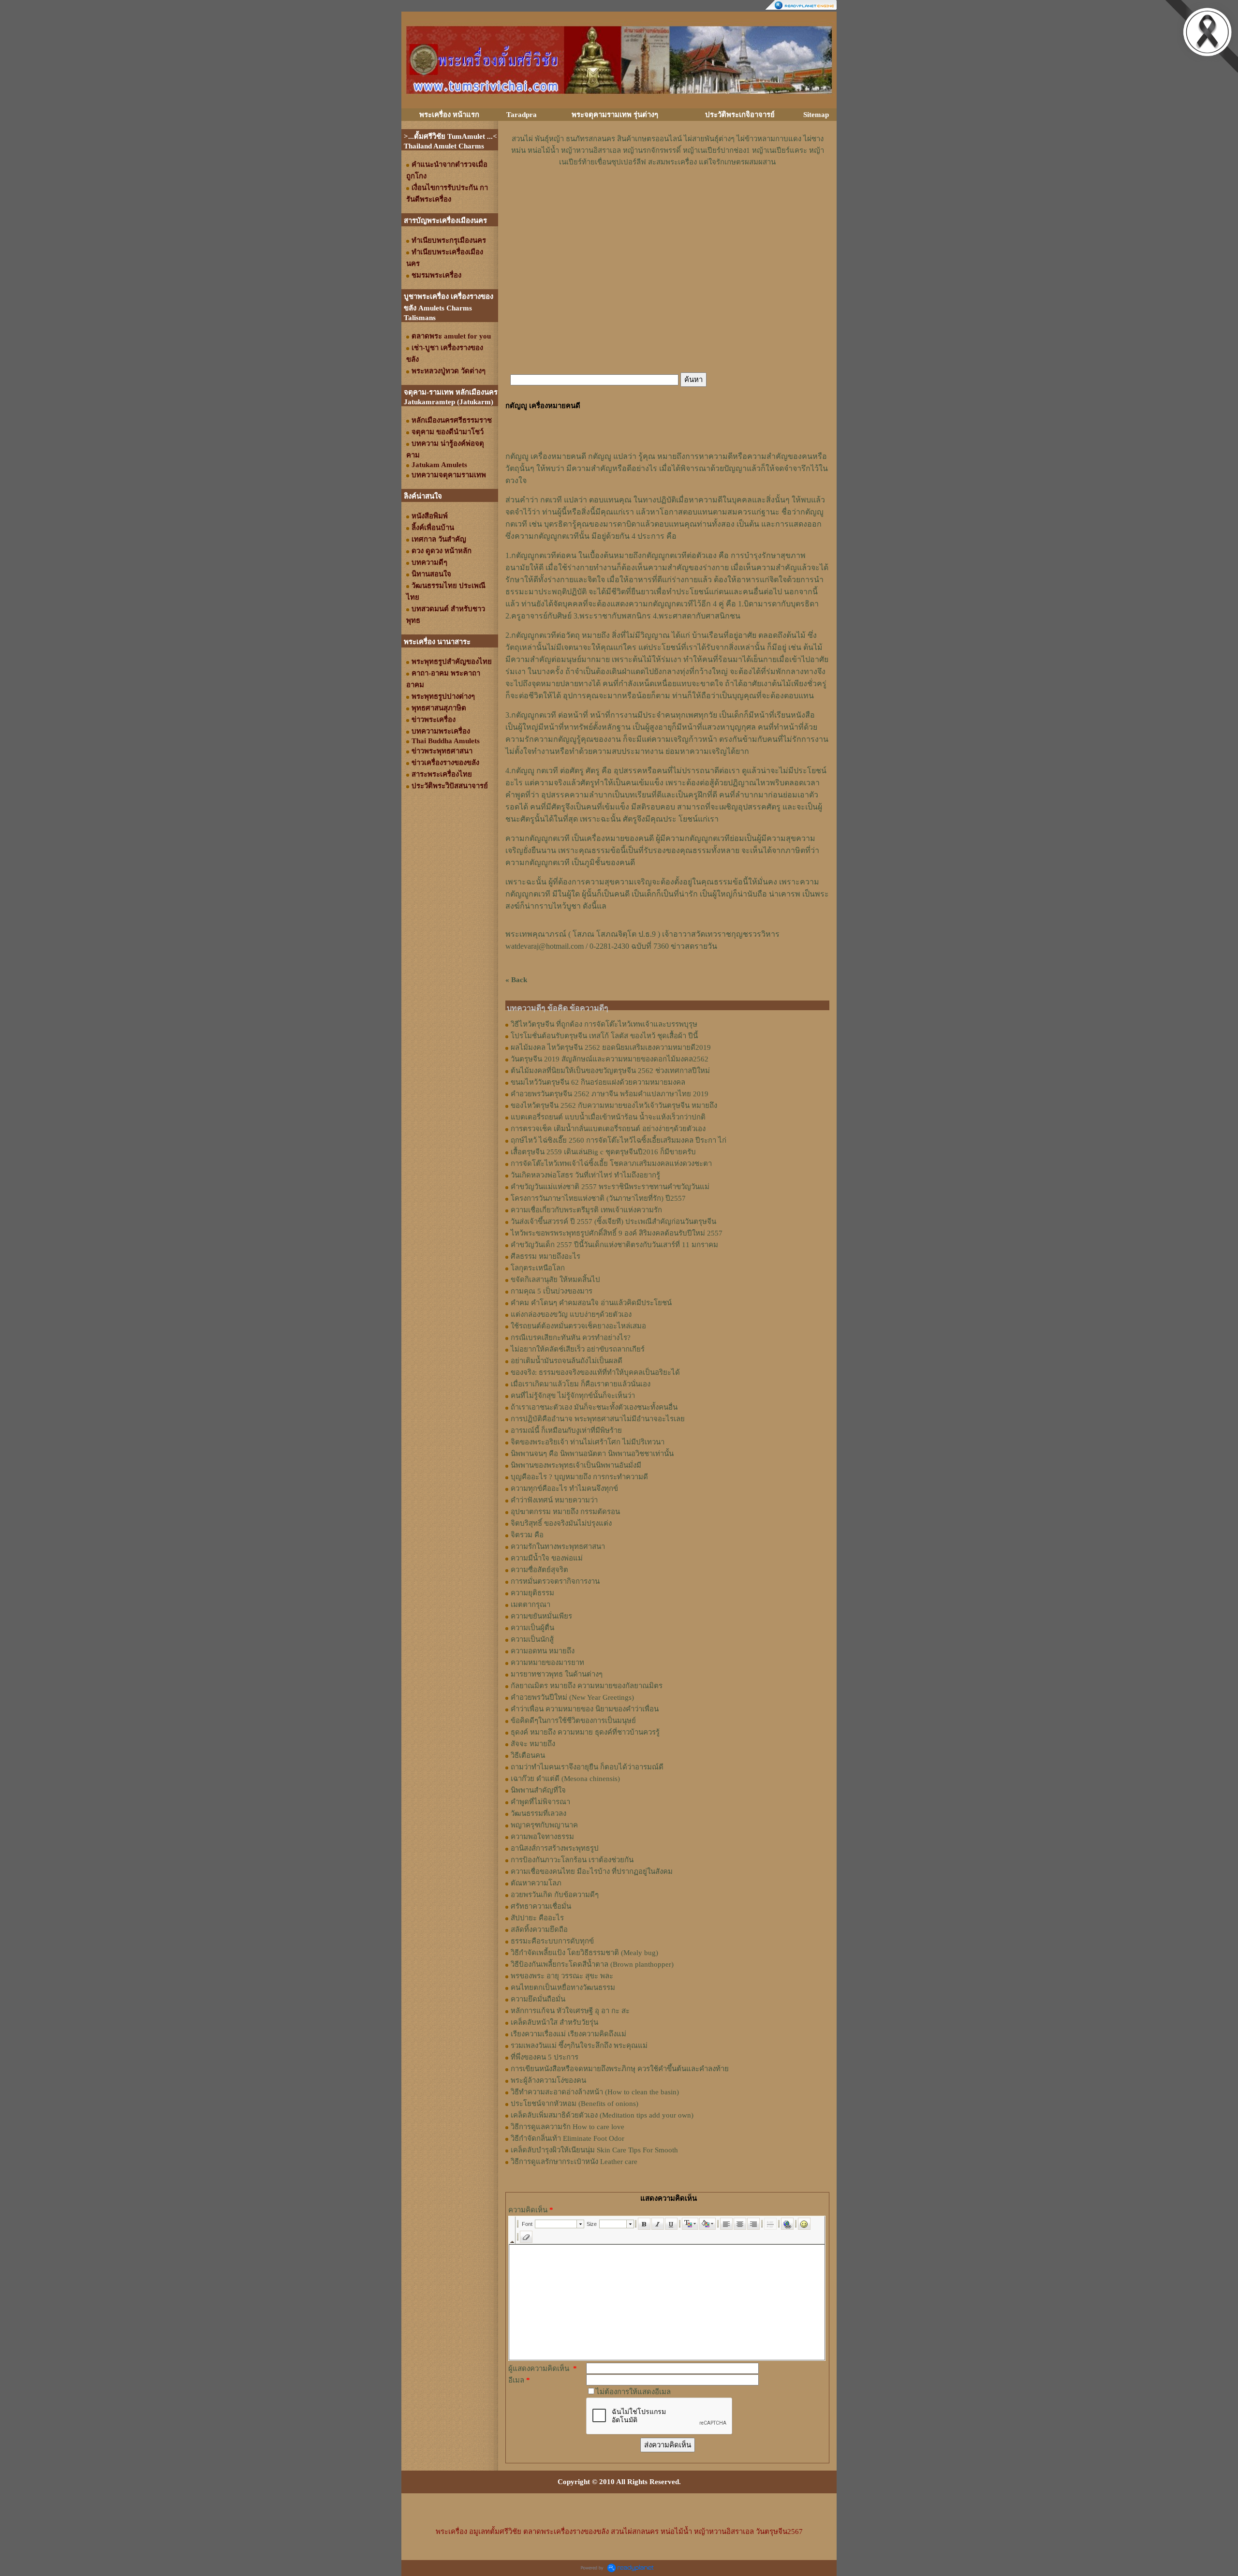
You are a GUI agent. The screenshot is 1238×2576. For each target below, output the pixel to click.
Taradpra (522, 115)
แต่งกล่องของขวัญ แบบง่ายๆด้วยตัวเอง (571, 1314)
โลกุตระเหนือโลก (538, 1268)
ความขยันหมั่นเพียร (541, 1616)
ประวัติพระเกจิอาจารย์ (740, 115)
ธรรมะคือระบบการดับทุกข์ (552, 1941)
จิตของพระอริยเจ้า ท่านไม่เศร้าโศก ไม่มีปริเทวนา (588, 1442)
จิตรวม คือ (527, 1535)
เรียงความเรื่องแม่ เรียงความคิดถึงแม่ (568, 2034)
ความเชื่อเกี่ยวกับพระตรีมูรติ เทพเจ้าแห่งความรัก (586, 1210)
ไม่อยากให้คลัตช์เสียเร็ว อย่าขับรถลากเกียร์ (578, 1349)
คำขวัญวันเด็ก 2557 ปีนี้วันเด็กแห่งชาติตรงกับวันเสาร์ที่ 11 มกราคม (614, 1245)
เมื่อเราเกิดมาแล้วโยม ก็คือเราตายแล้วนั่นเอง (581, 1384)
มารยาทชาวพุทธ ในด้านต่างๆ (557, 1674)
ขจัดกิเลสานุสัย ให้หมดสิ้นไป (555, 1280)
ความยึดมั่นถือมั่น (538, 1999)
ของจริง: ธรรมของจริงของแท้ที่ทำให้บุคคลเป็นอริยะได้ (595, 1372)
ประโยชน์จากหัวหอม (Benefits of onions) (575, 2104)
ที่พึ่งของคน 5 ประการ (545, 2057)
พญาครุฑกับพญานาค (544, 1825)
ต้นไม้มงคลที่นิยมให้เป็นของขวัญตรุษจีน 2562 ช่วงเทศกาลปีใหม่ (610, 1071)
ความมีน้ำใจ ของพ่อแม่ (547, 1558)
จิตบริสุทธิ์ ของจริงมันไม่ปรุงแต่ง (561, 1523)
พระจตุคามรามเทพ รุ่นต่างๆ (615, 115)
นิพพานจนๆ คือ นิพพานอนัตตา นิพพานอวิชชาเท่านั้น (592, 1454)
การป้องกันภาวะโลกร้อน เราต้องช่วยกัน (572, 1860)
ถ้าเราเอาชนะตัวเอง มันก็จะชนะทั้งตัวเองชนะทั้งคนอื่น (594, 1407)
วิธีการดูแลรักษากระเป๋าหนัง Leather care (574, 2162)
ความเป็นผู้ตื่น (532, 1628)
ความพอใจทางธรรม (542, 1837)
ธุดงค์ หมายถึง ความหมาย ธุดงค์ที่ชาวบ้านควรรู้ (585, 1732)
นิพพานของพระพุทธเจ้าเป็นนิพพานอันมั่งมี (576, 1465)
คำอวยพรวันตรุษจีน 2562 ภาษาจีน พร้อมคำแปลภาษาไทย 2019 (610, 1094)
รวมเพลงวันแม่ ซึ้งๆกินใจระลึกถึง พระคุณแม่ (579, 2046)
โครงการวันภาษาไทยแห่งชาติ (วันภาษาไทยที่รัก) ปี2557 (598, 1198)
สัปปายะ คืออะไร (537, 1918)
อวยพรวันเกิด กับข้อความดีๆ (555, 1895)
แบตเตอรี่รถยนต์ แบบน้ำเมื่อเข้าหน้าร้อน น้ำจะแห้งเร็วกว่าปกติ (608, 1117)
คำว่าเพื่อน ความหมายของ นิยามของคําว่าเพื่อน (585, 1709)
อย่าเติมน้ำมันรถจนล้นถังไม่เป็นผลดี (567, 1361)
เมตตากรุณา (531, 1604)
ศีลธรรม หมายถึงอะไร (545, 1256)
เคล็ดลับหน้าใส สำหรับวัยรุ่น (554, 2022)
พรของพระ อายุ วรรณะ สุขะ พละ (562, 1976)
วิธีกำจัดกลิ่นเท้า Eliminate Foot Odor (567, 2138)
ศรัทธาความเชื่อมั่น (541, 1906)
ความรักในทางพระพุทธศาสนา (558, 1546)
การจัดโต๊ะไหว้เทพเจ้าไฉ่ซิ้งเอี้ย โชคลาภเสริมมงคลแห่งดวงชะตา (611, 1163)
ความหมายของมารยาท (547, 1663)
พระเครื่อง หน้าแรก (449, 115)
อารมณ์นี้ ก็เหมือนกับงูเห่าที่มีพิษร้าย (566, 1430)
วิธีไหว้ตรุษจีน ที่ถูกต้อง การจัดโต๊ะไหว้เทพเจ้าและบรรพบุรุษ (604, 1024)
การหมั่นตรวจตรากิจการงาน (555, 1581)
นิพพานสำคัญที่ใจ (538, 1790)
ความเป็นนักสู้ (532, 1639)
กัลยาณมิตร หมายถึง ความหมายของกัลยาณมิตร (587, 1686)
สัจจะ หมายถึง (533, 1744)
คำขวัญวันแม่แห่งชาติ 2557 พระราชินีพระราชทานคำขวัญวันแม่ (610, 1187)
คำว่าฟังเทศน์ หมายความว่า (554, 1500)
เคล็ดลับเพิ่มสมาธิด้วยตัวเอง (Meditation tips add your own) (602, 2115)
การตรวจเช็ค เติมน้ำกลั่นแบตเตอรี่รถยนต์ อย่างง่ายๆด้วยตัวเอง (608, 1129)
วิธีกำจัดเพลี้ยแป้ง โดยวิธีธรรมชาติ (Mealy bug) (584, 1953)
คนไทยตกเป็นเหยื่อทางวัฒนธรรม (563, 1987)
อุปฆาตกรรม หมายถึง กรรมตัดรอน (565, 1512)
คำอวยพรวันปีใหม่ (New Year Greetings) (572, 1697)
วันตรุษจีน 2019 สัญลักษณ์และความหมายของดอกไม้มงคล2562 (610, 1059)
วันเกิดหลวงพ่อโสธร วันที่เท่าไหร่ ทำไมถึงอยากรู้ (585, 1175)
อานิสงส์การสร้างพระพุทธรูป (555, 1848)
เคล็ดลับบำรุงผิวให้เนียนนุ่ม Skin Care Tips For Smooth (594, 2150)
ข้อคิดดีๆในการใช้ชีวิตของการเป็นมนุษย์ (573, 1721)
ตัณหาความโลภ (536, 1883)
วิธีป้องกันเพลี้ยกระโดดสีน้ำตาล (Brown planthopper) (592, 1964)
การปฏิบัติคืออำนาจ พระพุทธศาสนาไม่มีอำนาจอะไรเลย (598, 1419)
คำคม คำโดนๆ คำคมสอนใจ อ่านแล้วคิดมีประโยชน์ (591, 1303)
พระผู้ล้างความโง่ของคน (548, 2080)
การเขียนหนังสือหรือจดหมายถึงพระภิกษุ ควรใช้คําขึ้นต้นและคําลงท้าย (620, 2069)
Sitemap (816, 115)
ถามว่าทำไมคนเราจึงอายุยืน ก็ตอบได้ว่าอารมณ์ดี (587, 1767)
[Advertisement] (667, 197)
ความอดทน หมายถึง (543, 1651)
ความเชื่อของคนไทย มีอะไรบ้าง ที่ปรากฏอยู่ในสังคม (592, 1871)
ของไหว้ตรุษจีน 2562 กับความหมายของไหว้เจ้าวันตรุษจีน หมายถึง (614, 1105)
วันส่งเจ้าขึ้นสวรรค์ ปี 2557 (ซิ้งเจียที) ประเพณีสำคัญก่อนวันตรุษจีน (613, 1222)
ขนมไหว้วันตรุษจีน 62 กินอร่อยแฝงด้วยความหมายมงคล (598, 1082)
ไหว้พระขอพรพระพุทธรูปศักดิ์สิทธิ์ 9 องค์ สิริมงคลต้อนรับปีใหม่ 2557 (617, 1233)
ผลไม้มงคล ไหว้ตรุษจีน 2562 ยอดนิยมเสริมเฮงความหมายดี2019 (611, 1047)
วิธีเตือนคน (528, 1755)
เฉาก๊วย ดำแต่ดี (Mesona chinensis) (565, 1779)
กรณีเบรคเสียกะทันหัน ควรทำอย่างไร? (571, 1338)
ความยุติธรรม (532, 1593)
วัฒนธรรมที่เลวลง (538, 1813)
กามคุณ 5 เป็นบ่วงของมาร (552, 1291)
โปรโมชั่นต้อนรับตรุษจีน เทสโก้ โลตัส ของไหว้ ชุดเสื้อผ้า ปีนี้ (604, 1036)
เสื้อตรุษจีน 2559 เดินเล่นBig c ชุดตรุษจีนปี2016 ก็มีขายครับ (603, 1152)
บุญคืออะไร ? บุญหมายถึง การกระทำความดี (579, 1477)
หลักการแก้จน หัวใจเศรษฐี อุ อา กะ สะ (570, 2011)
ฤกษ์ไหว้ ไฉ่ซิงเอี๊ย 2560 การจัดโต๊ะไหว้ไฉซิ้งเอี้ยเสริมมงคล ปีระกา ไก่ (619, 1140)
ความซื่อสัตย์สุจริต (539, 1570)
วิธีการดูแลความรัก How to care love (567, 2127)
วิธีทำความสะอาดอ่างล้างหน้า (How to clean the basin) (595, 2092)
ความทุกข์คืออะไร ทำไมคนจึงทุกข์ (564, 1488)
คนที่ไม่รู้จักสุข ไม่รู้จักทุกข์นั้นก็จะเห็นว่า (573, 1396)
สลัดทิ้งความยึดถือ (539, 1929)
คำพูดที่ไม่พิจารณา (540, 1802)
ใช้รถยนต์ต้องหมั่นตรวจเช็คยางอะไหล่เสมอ (578, 1326)
